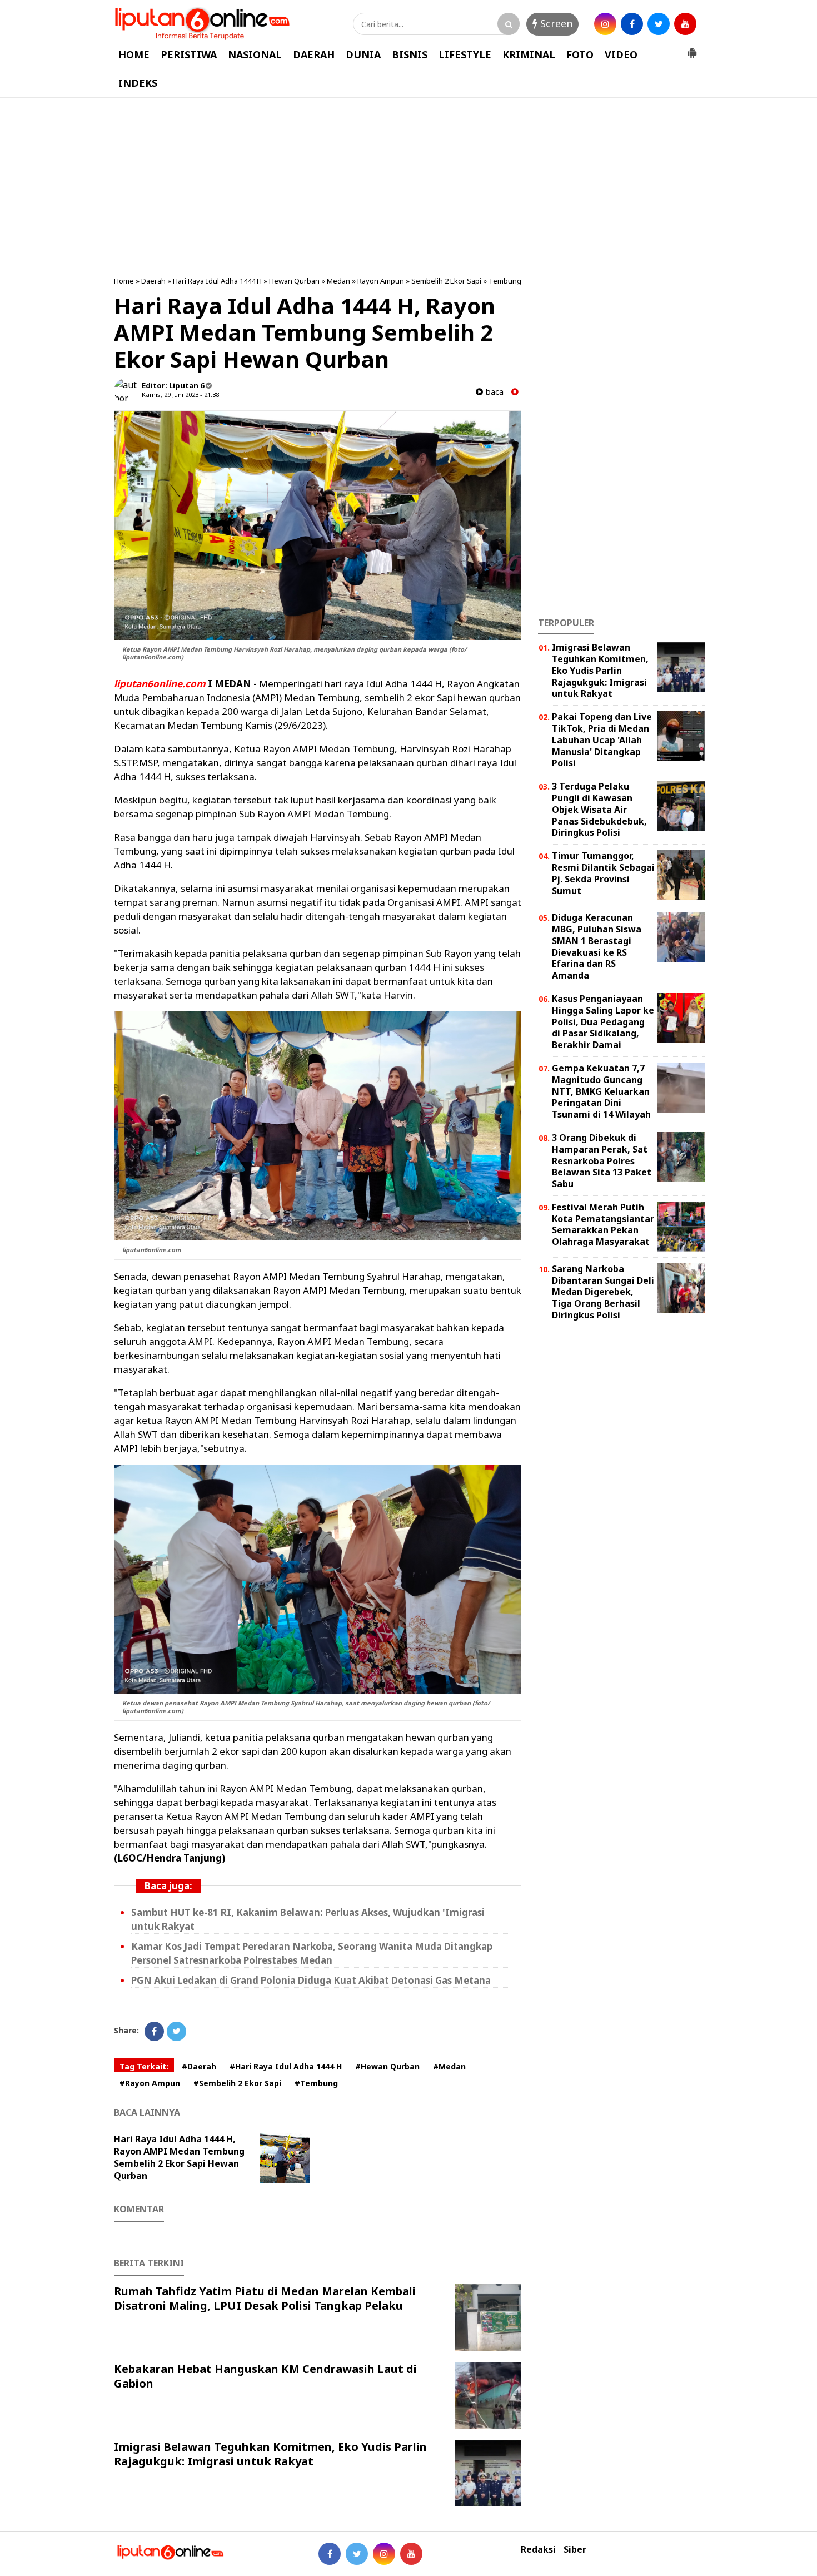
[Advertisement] (409, 187)
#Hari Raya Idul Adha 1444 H (286, 2066)
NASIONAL (255, 54)
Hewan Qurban (294, 281)
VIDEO (621, 54)
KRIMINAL (529, 54)
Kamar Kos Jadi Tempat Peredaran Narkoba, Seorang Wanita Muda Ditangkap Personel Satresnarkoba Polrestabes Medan (312, 1953)
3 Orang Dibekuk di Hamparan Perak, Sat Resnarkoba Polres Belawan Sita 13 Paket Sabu (602, 1161)
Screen (555, 23)
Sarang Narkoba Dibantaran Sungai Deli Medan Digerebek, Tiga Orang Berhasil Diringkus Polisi (603, 1292)
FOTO (580, 54)
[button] (692, 48)
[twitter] (659, 24)
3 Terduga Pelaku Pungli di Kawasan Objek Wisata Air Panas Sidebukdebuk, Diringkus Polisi (599, 809)
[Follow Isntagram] (384, 2554)
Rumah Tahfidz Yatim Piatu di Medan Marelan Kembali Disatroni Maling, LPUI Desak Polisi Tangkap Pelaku (265, 2298)
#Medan (449, 2066)
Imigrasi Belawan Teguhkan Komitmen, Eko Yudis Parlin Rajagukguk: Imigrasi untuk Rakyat (270, 2454)
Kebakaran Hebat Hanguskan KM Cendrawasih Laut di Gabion (265, 2376)
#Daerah (199, 2066)
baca (493, 392)
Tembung (505, 281)
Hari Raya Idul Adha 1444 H (217, 281)
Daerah (153, 281)
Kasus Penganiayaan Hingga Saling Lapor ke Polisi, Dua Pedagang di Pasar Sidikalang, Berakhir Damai (603, 1022)
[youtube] (685, 24)
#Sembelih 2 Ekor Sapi (237, 2083)
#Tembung (316, 2083)
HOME (134, 54)
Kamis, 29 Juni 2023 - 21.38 (180, 394)
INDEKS (138, 83)
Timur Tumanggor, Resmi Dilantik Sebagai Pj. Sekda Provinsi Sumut (603, 873)
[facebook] (632, 24)
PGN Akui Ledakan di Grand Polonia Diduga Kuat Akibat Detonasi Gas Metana (311, 1980)
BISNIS (410, 54)
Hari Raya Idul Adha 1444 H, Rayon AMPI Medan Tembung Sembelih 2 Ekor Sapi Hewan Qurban (179, 2157)
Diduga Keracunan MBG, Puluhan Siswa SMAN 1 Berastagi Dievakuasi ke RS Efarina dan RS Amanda (597, 946)
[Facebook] (154, 2031)
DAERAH (314, 54)
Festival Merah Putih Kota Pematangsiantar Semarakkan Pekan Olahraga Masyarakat (603, 1224)
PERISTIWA (189, 54)
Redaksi (538, 2550)
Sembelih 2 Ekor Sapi (446, 281)
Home (124, 281)
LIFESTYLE (465, 54)
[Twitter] (176, 2031)
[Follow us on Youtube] (411, 2554)
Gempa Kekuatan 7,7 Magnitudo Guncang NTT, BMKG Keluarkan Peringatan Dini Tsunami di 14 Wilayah (601, 1091)
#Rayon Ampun (150, 2083)
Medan (338, 281)
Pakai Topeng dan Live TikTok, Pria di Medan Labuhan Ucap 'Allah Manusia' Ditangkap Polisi (602, 740)
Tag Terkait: (144, 2066)
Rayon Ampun (381, 281)
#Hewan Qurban (387, 2066)
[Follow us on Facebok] (330, 2554)
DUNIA (363, 54)
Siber (575, 2550)
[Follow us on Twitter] (357, 2554)
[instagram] (605, 24)
